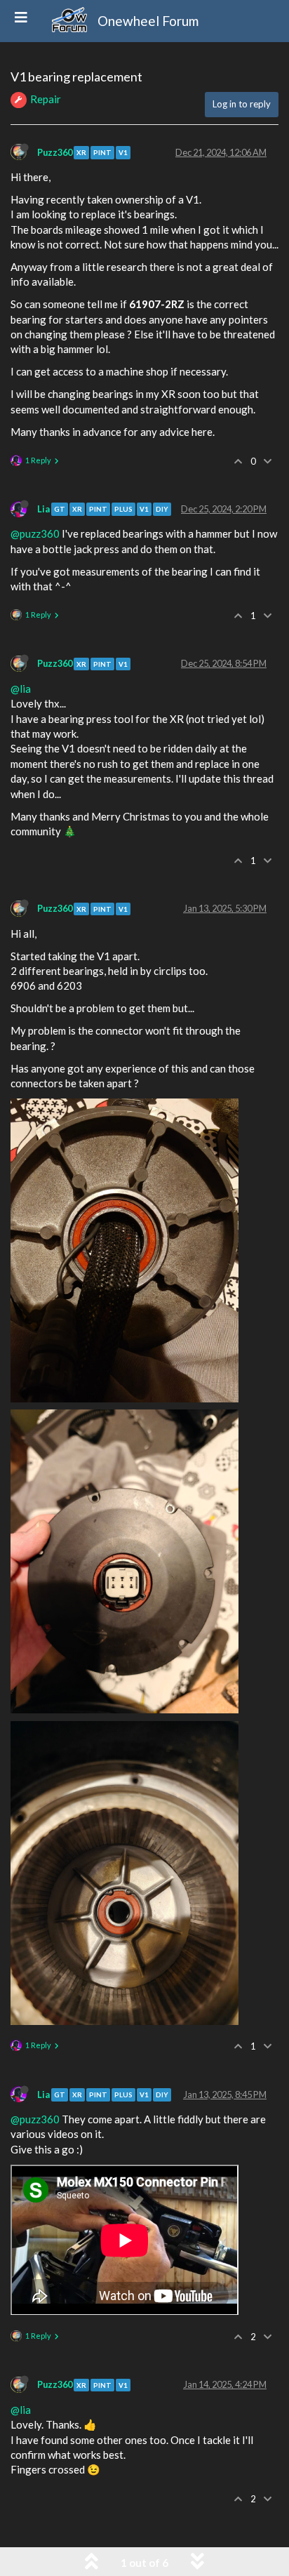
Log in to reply (242, 104)
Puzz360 (55, 152)
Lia (43, 509)
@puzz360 (35, 533)
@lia (21, 689)
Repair (46, 99)
